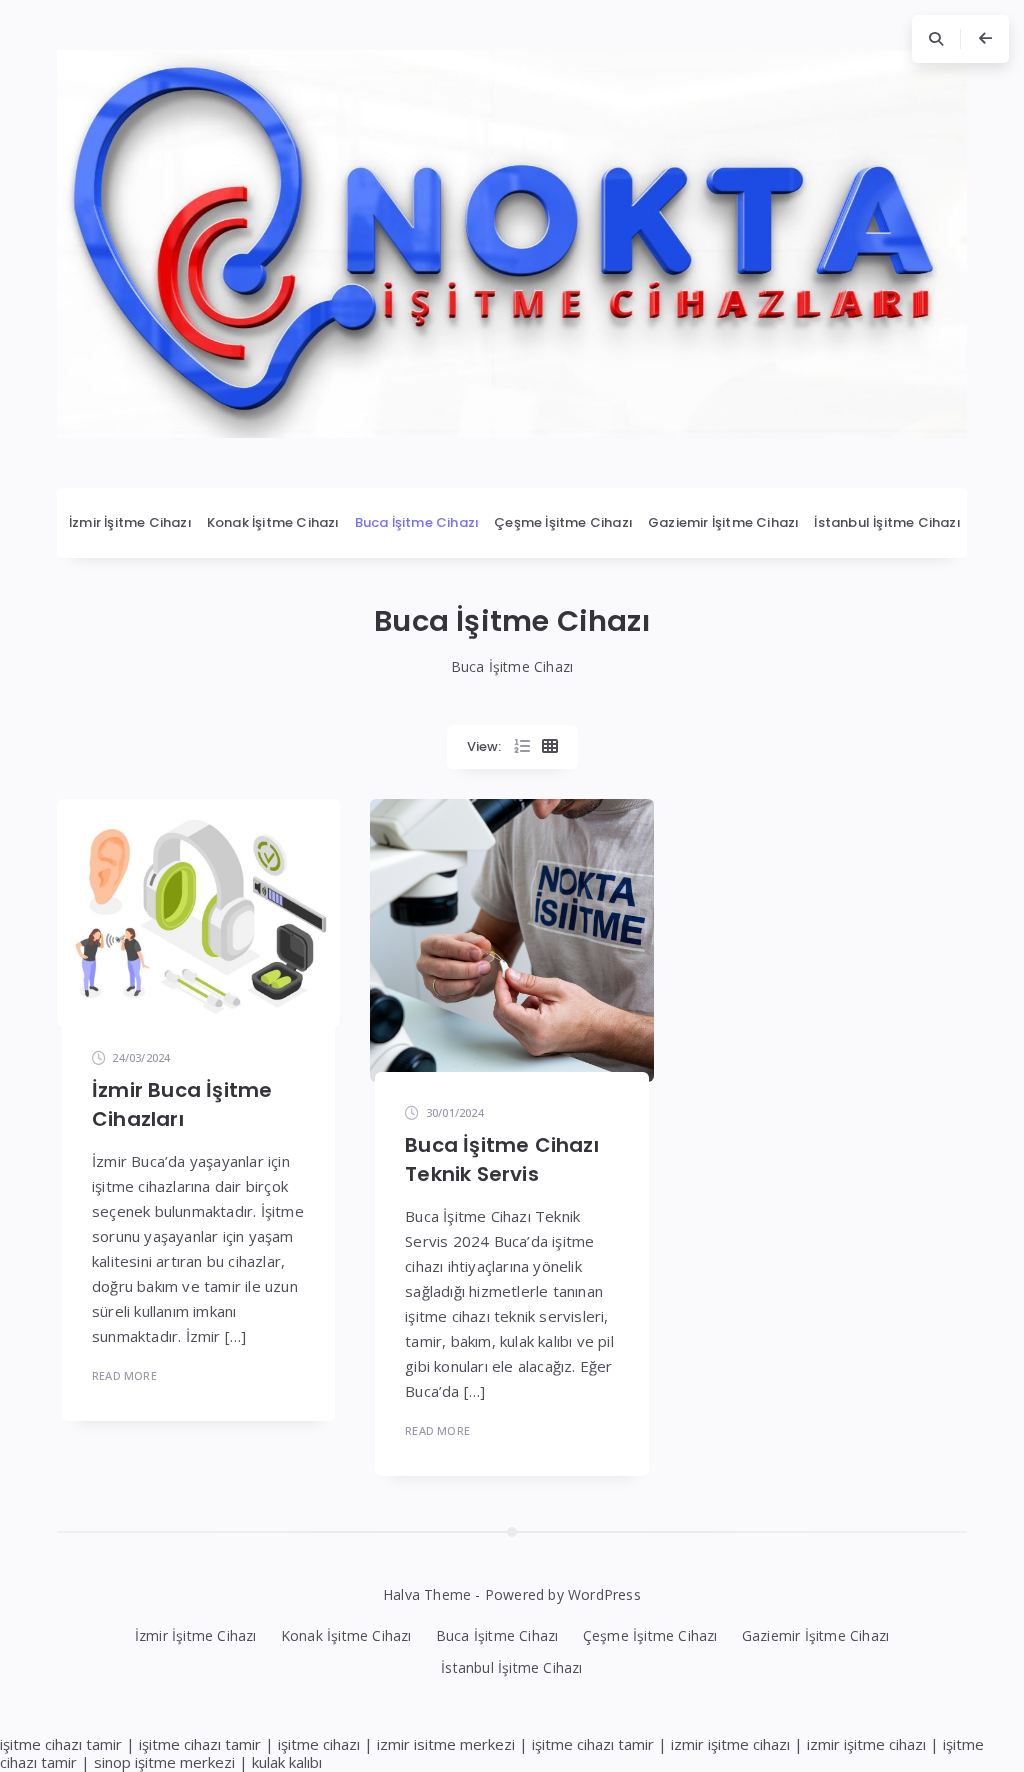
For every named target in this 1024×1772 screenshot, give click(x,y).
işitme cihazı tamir (61, 1744)
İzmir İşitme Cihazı (130, 522)
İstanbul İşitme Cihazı (887, 522)
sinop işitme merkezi (164, 1762)
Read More (124, 1375)
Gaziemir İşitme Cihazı (723, 522)
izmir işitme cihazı (730, 1744)
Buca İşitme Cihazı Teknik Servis (502, 1159)
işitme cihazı (319, 1744)
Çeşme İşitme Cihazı (563, 522)
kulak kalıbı (287, 1762)
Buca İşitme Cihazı (417, 522)
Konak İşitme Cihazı (273, 522)
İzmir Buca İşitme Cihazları (182, 1104)
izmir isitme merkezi (446, 1744)
